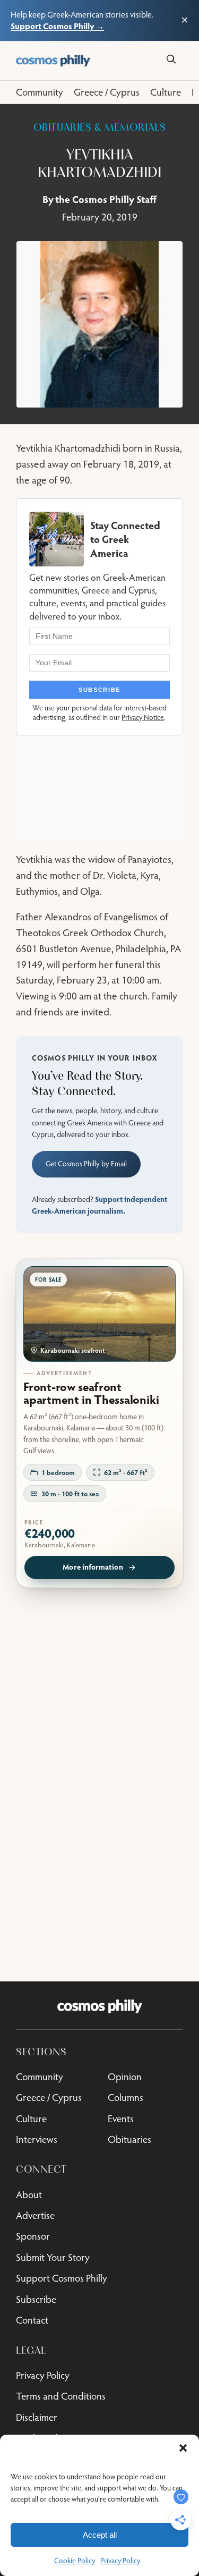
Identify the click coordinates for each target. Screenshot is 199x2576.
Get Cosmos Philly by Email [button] (86, 1164)
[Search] (171, 59)
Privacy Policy (120, 2561)
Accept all (100, 2535)
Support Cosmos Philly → (57, 26)
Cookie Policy (75, 2561)
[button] (183, 2448)
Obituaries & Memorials (100, 128)
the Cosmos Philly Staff (106, 199)
